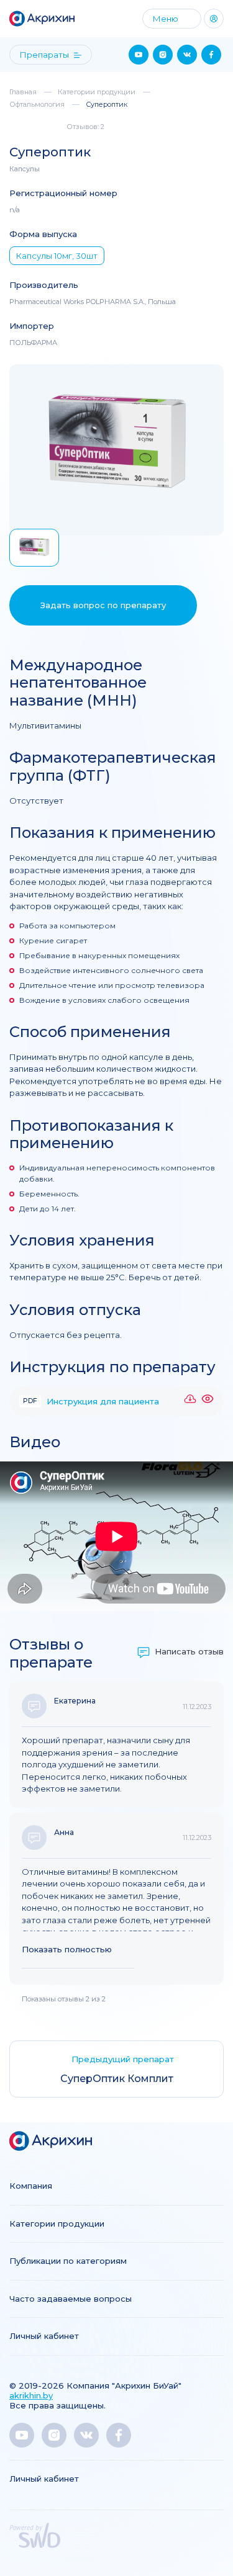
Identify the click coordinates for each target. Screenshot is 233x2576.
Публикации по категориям (68, 2261)
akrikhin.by (31, 2395)
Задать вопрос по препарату (103, 605)
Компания (31, 2186)
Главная (23, 92)
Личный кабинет (44, 2336)
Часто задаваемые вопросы (71, 2299)
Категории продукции (97, 92)
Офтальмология (37, 104)
